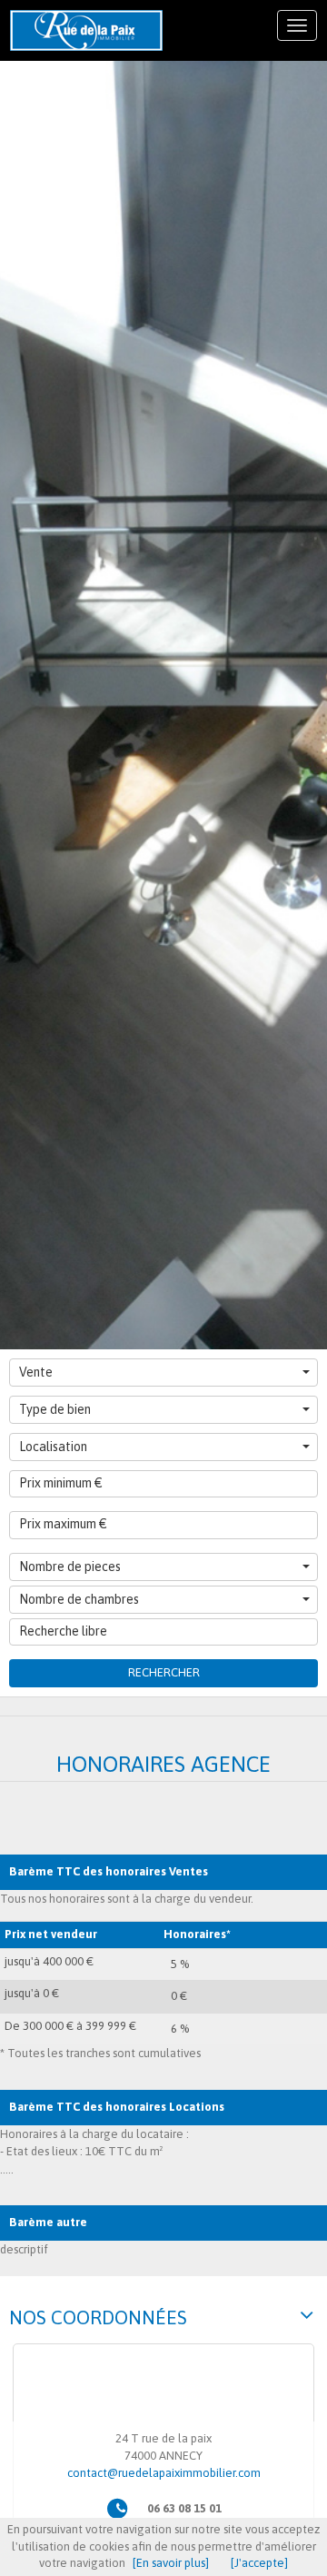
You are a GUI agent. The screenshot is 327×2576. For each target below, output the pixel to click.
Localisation (53, 1447)
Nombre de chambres (79, 1599)
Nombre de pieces (70, 1566)
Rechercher (164, 1672)
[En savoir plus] (171, 2563)
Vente (36, 1372)
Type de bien (55, 1409)
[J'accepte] (259, 2563)
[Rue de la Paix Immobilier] (86, 30)
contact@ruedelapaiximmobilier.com (164, 2473)
